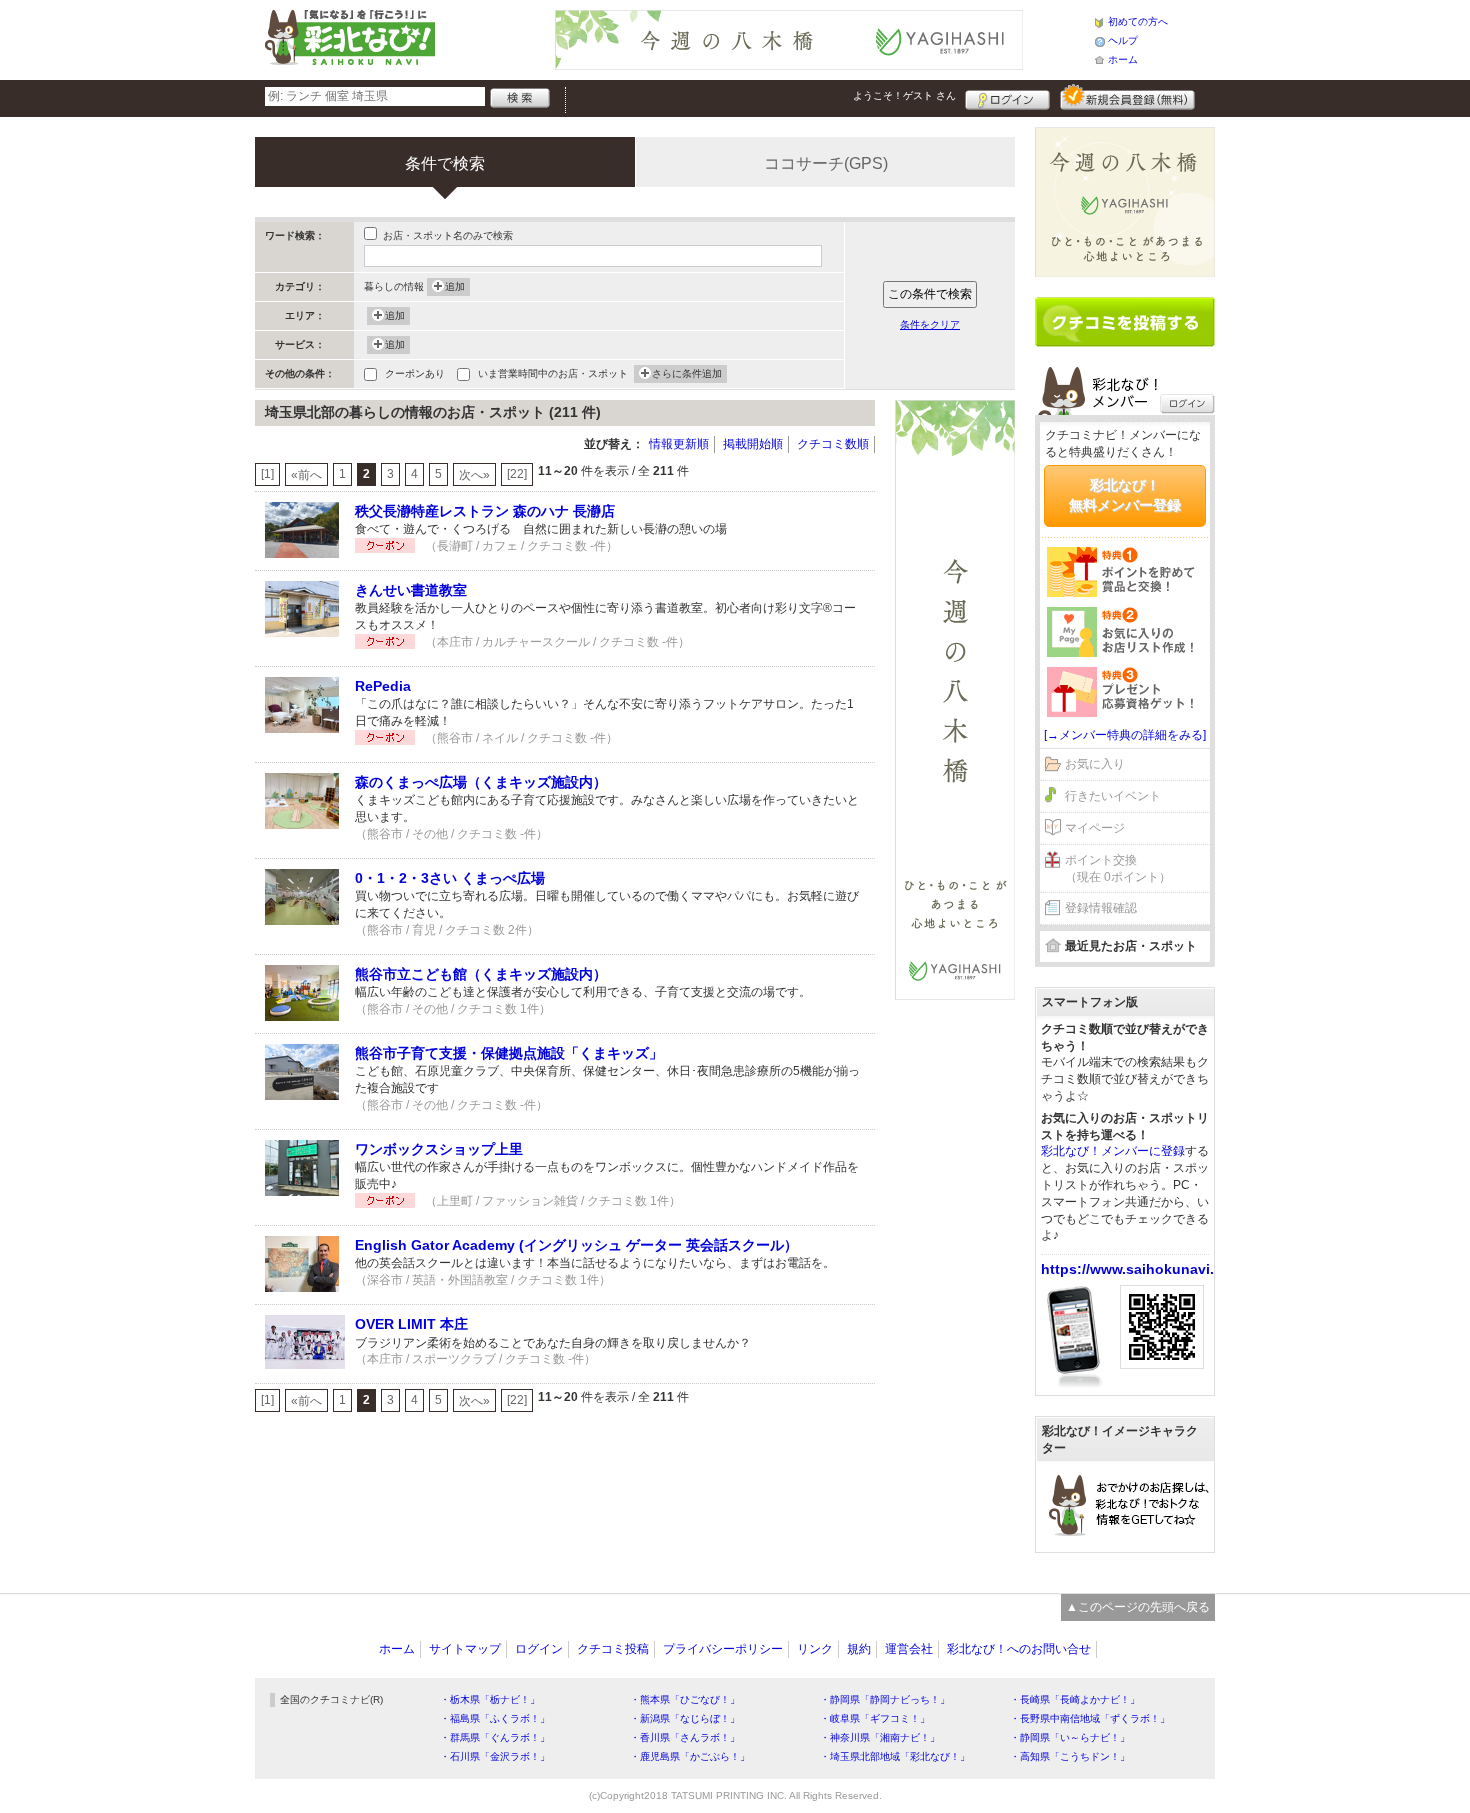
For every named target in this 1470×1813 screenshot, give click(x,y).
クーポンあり (415, 373)
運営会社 (909, 1649)
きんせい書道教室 (411, 590)
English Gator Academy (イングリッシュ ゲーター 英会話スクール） (576, 1245)
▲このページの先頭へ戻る (1138, 1607)
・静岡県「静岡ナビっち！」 (885, 1699)
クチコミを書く (1125, 322)
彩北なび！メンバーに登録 (1113, 1151)
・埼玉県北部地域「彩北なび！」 (895, 1756)
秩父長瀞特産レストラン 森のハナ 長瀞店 (485, 511)
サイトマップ (465, 1649)
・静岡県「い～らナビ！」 (1070, 1737)
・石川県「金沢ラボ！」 (495, 1756)
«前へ (306, 475)
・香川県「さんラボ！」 (685, 1737)
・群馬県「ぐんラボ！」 (495, 1737)
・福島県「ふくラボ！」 (495, 1718)
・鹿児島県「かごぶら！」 (690, 1756)
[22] (517, 474)
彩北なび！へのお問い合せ (1019, 1649)
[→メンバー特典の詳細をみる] (1125, 735)
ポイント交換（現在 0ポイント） (1118, 868)
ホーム (1123, 59)
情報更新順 (679, 444)
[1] (267, 474)
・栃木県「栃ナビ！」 (490, 1699)
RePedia (383, 686)
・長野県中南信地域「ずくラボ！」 (1090, 1718)
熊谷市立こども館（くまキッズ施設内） (481, 974)
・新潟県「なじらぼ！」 (685, 1718)
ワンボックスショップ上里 (439, 1149)
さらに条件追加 (687, 373)
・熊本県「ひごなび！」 (685, 1699)
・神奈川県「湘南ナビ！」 (880, 1737)
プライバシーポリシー (723, 1649)
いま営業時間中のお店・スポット (553, 373)
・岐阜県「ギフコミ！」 (875, 1718)
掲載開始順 (753, 444)
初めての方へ (1138, 21)
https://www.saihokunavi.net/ (1140, 1269)
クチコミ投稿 (613, 1649)
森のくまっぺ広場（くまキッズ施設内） (481, 782)
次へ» (474, 475)
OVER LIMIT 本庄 (411, 1324)
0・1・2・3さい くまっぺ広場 (450, 878)
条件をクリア (930, 324)
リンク (815, 1649)
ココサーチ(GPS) (826, 163)
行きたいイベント (1113, 796)
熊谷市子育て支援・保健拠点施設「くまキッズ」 (509, 1053)
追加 (455, 286)
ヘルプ (1123, 40)
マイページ (1095, 828)
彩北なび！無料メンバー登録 (1125, 495)
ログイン (1007, 97)
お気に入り (1095, 764)
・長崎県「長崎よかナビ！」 (1075, 1699)
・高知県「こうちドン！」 (1070, 1756)
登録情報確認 (1101, 908)
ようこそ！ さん (904, 95)
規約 (859, 1649)
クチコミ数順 (833, 444)
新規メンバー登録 (1127, 97)
